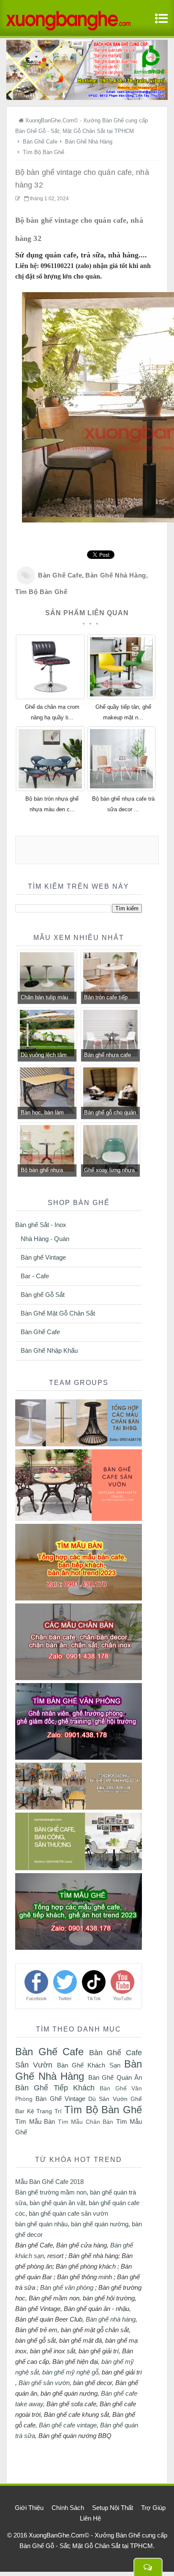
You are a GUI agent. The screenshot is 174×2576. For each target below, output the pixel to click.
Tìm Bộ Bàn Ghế (41, 592)
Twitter (65, 1998)
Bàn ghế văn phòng (67, 2287)
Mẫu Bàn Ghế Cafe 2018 (49, 2182)
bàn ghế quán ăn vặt (57, 2203)
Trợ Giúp (153, 2508)
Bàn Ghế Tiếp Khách (55, 2088)
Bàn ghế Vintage (43, 1257)
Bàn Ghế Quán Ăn (115, 2077)
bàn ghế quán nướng (100, 2224)
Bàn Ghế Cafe (60, 575)
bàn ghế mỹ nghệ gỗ (70, 2372)
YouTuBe (122, 1998)
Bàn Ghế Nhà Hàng (116, 575)
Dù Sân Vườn (108, 2099)
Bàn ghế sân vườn (44, 2383)
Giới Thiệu (29, 2508)
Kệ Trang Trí (44, 2111)
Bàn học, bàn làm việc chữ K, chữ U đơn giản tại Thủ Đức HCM (47, 1114)
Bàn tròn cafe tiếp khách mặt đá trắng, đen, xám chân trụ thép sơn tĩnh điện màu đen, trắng (109, 998)
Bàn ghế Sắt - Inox (41, 1225)
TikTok (94, 1998)
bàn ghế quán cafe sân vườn (68, 2213)
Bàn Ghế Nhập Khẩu (49, 1350)
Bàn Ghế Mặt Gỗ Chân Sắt (58, 1313)
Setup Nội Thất (113, 2508)
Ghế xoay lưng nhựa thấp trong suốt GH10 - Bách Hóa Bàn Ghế (110, 1171)
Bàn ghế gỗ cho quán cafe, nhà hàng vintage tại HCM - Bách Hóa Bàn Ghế (110, 1114)
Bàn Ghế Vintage (60, 2099)
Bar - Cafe (35, 1276)
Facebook (37, 1998)
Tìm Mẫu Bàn (35, 2121)
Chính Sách (68, 2508)
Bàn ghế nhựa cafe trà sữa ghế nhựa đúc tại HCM (107, 1056)
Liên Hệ (90, 2518)
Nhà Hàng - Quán (45, 1239)
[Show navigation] (160, 23)
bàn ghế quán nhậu (41, 2224)
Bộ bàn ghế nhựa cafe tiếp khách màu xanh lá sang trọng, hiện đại (46, 1171)
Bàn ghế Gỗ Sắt (43, 1295)
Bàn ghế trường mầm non (51, 2192)
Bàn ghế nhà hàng (111, 2319)
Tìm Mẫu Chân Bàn (86, 2122)
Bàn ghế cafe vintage (68, 2425)
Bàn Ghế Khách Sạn (89, 2065)
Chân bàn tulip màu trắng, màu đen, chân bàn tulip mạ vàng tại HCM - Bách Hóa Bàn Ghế (47, 998)
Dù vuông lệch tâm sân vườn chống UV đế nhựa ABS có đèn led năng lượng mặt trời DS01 (46, 1056)
